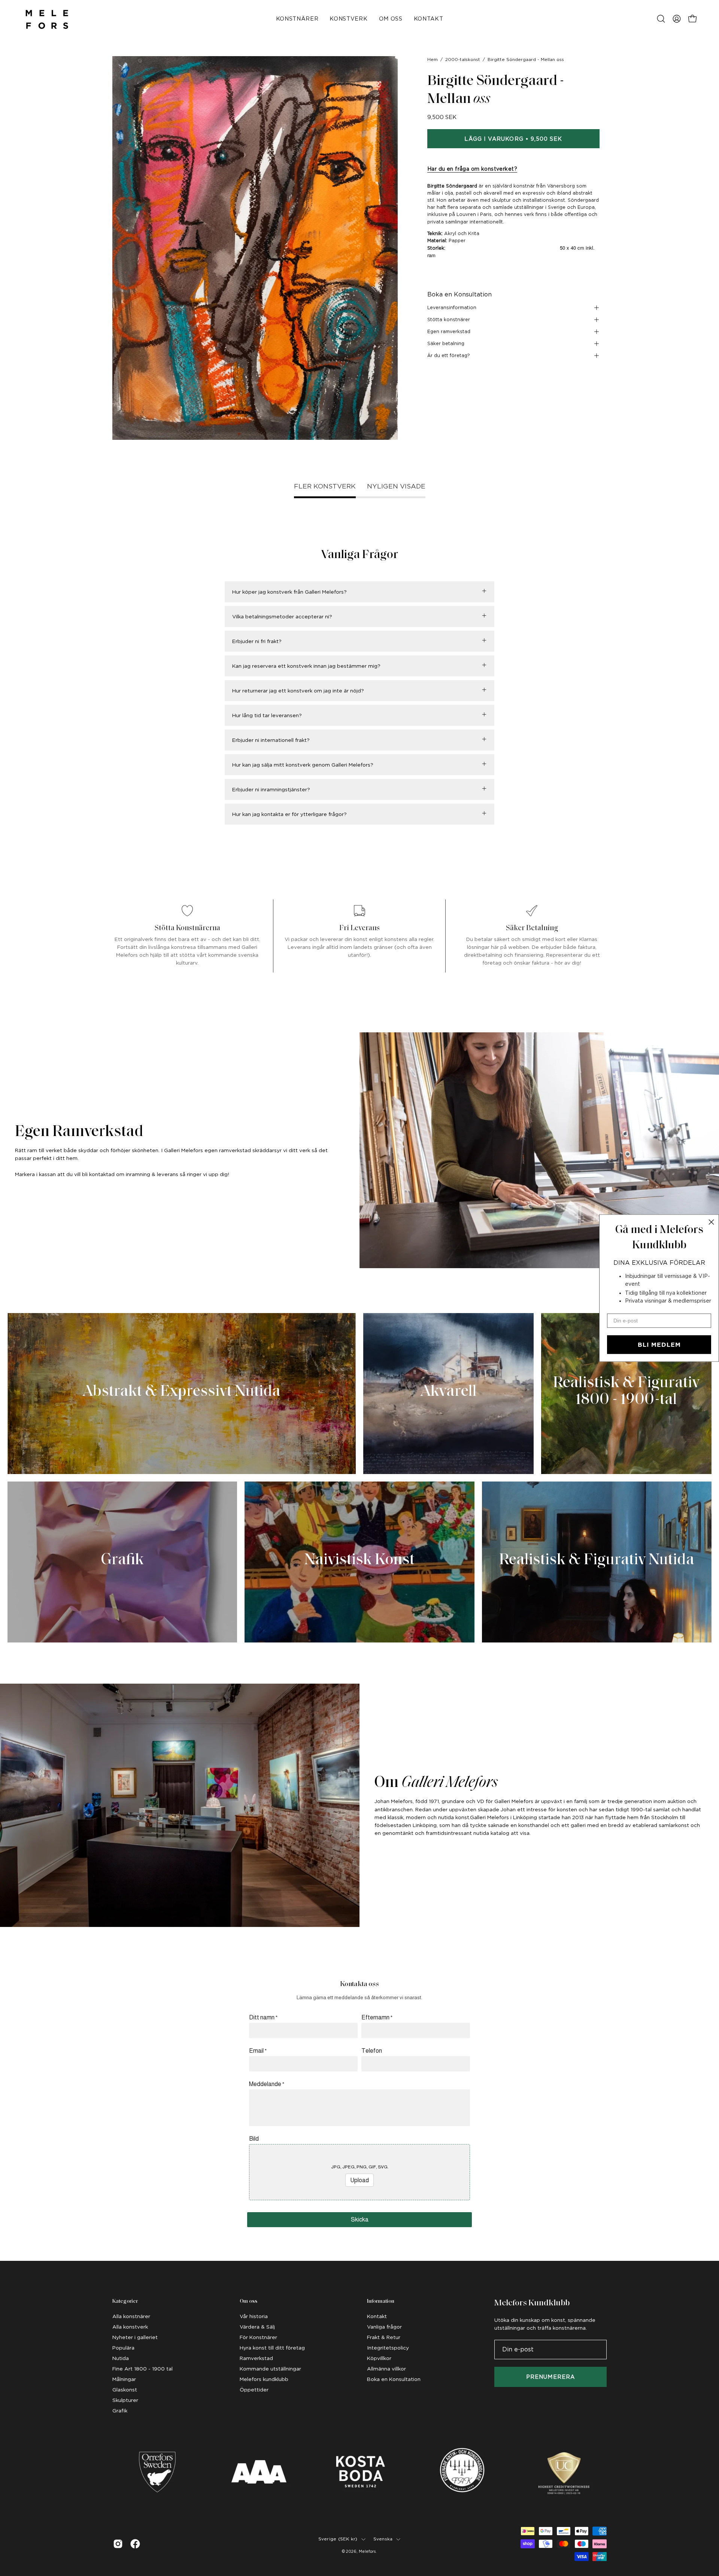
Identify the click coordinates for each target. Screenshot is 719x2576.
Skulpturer (125, 2400)
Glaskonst (125, 2390)
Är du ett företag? (449, 355)
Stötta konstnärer (449, 319)
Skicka (360, 2219)
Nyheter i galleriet (135, 2337)
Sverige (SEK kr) (338, 2539)
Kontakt (377, 2316)
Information (381, 2301)
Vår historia (254, 2316)
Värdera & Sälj (257, 2327)
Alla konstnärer (131, 2316)
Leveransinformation (452, 307)
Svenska (383, 2539)
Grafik (120, 2411)
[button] (661, 19)
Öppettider (254, 2390)
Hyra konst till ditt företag (272, 2348)
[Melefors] (47, 19)
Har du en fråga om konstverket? (472, 169)
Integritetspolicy (388, 2348)
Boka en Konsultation (459, 294)
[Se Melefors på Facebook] (135, 2544)
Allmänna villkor (386, 2369)
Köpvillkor (379, 2358)
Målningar (124, 2379)
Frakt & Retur (384, 2337)
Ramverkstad (256, 2358)
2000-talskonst (463, 60)
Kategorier (125, 2301)
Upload (359, 2180)
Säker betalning (446, 343)
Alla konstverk (130, 2327)
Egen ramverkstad (449, 331)
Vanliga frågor (384, 2327)
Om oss (248, 2301)
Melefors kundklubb (264, 2379)
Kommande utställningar (270, 2369)
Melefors (367, 2551)
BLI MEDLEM (659, 1345)
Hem (433, 60)
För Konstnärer (258, 2337)
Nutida (121, 2358)
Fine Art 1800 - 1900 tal (142, 2369)
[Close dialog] (711, 1222)
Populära (123, 2348)
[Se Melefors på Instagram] (118, 2544)
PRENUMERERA (550, 2377)
